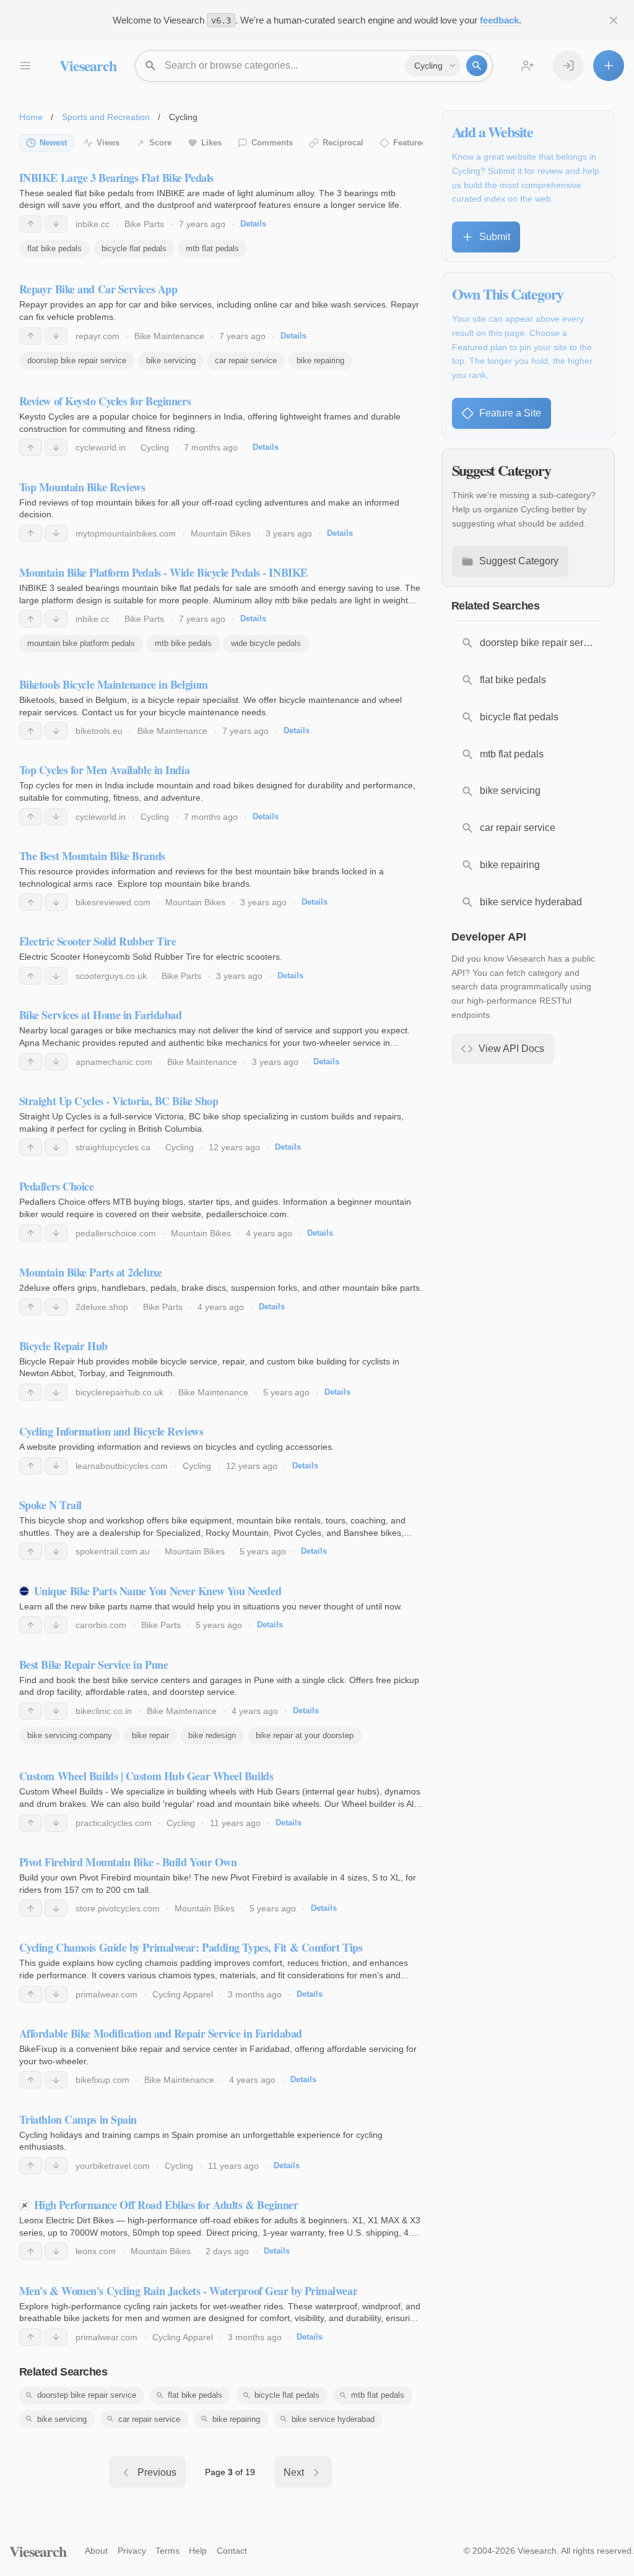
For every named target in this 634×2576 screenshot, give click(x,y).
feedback (499, 20)
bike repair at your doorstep (305, 1735)
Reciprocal (343, 143)
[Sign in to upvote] (31, 224)
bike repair (150, 1735)
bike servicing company (70, 1735)
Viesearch (88, 65)
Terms (167, 2551)
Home (31, 117)
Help (198, 2551)
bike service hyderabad (333, 2419)
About (96, 2551)
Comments (272, 143)
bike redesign (212, 1735)
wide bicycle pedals (266, 643)
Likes (211, 143)
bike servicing (171, 360)
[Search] (477, 66)
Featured (410, 143)
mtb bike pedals (183, 643)
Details (253, 224)
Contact (232, 2551)
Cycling (155, 447)
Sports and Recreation (106, 117)
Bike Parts (144, 224)
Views (108, 143)
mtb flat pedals (212, 248)
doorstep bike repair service (77, 360)
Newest (53, 143)
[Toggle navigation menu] (25, 66)
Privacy (132, 2551)
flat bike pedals (54, 248)
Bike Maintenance (169, 336)
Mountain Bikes (221, 533)
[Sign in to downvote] (56, 224)
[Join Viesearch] (528, 66)
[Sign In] (568, 66)
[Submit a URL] (609, 66)
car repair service (246, 360)
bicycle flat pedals (134, 248)
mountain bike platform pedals (81, 643)
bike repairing (320, 360)
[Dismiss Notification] (614, 20)
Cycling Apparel (183, 1994)
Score (160, 143)
